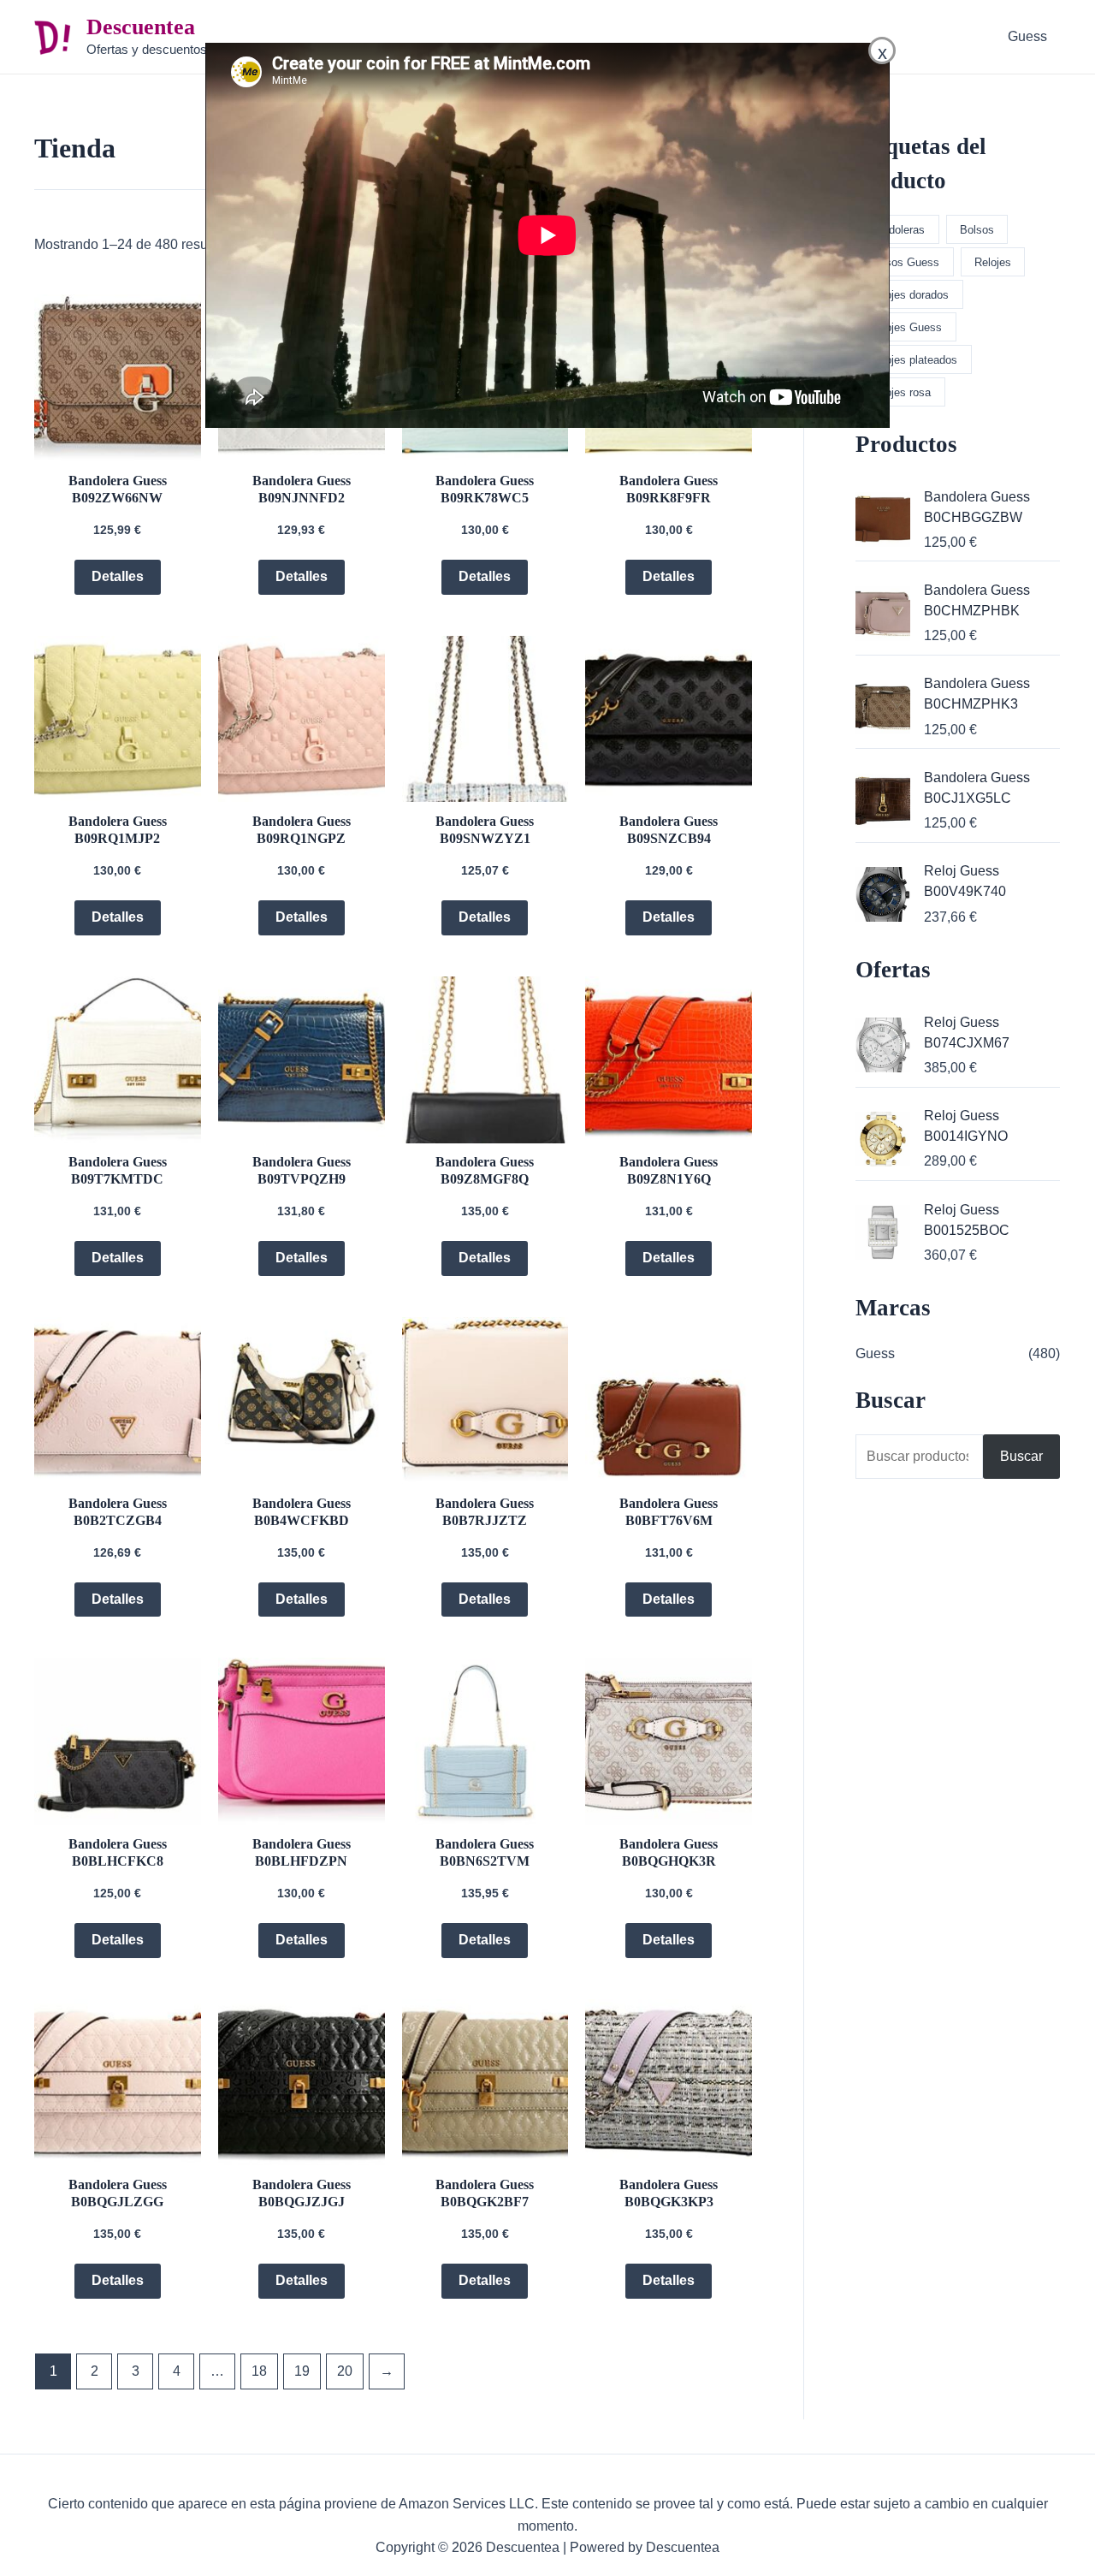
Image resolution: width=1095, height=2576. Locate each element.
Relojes (993, 262)
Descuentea (141, 27)
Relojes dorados (909, 295)
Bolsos (977, 230)
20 (345, 2371)
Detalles (118, 576)
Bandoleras (897, 230)
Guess (1027, 36)
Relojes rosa (900, 392)
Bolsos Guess (904, 262)
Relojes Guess (906, 327)
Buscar (1021, 1456)
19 (302, 2371)
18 (259, 2371)
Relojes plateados (913, 360)
